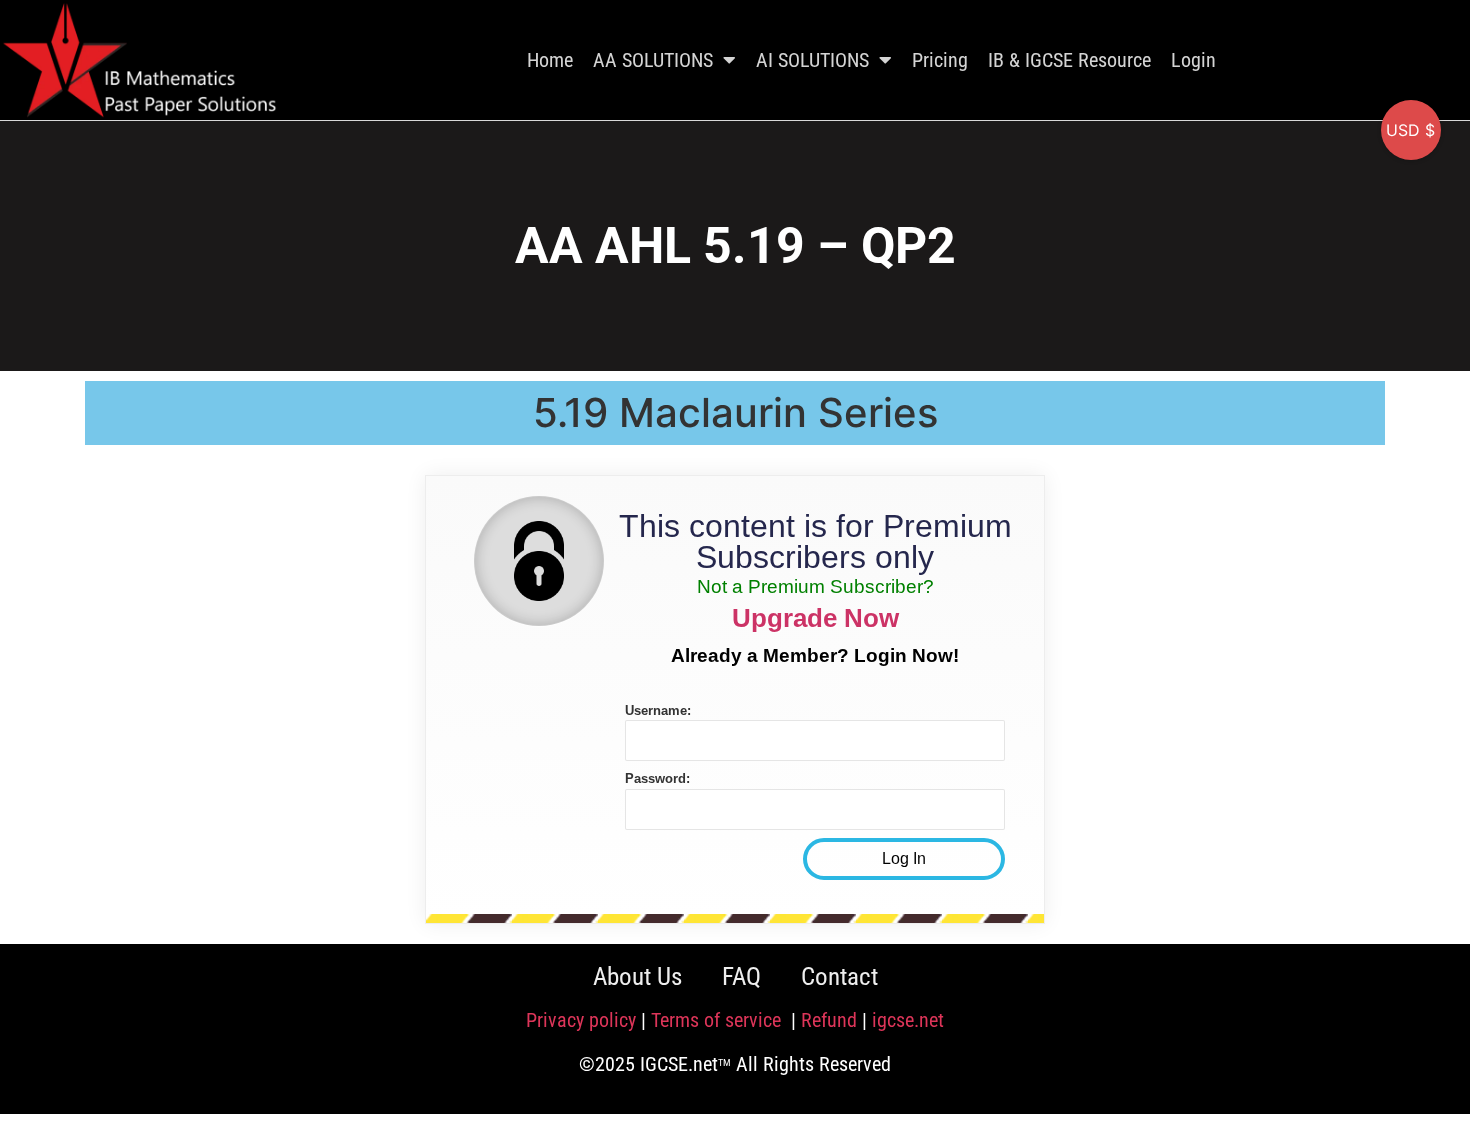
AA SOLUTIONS (653, 60)
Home (550, 60)
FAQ (741, 976)
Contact (839, 976)
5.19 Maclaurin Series (735, 412)
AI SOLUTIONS (812, 60)
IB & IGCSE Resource (1069, 60)
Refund (829, 1020)
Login (1193, 60)
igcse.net (908, 1020)
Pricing (940, 60)
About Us (637, 976)
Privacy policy (581, 1020)
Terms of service (718, 1020)
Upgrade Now (815, 618)
